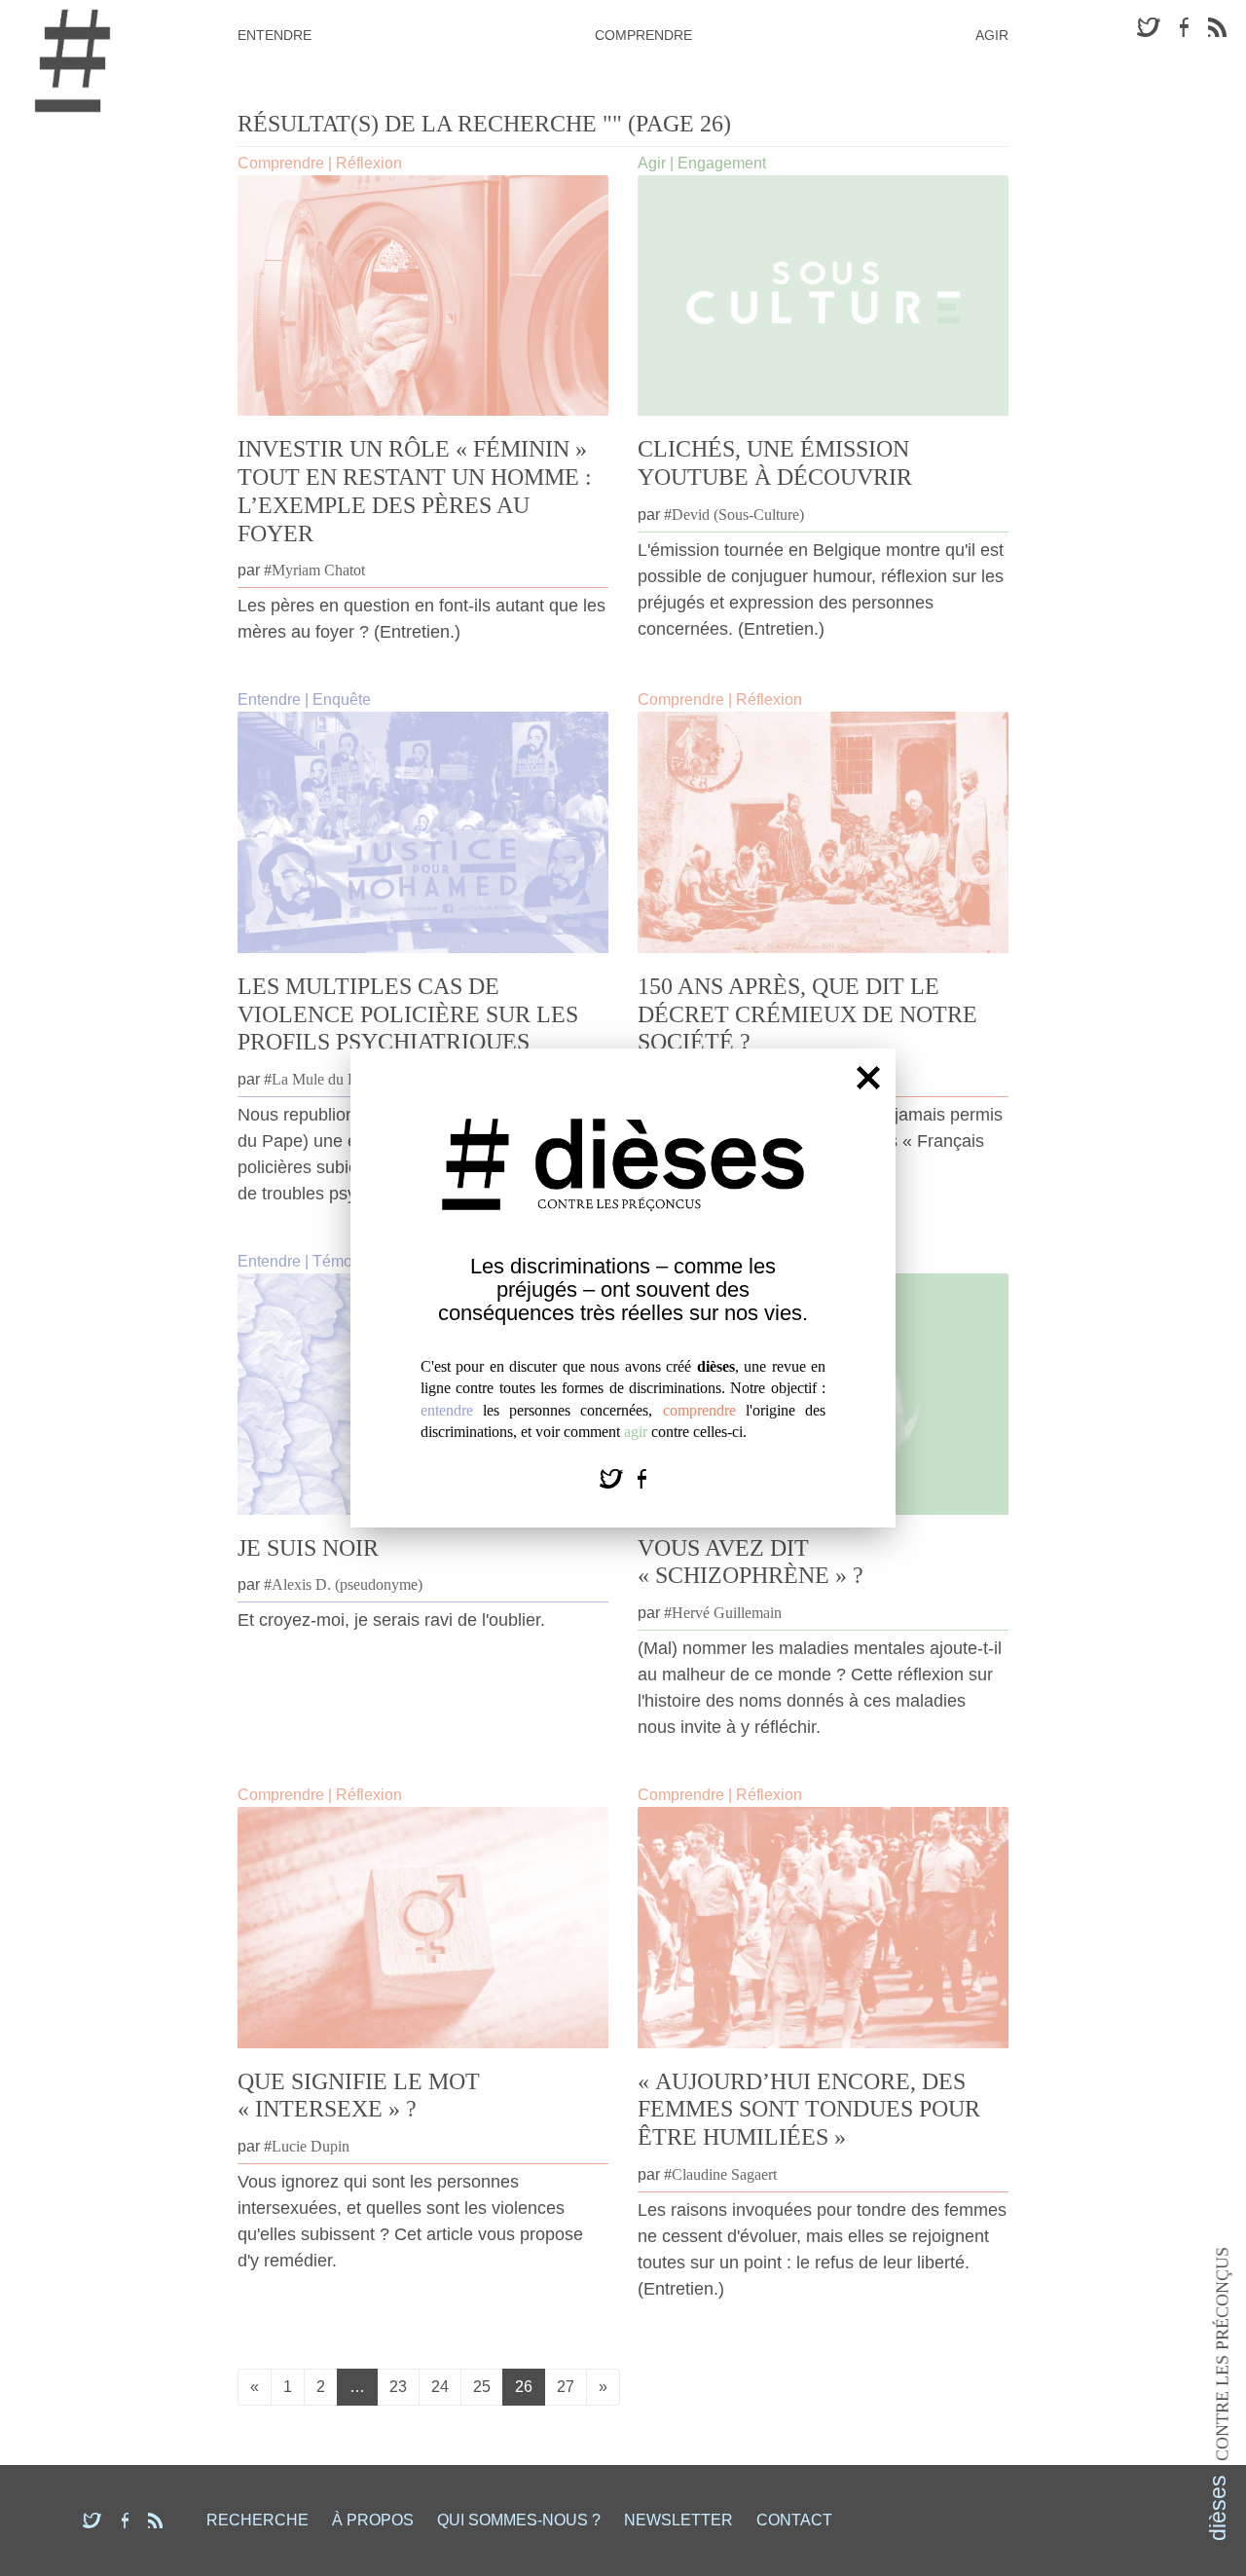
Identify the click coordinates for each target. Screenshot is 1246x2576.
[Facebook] (642, 1477)
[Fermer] (868, 1077)
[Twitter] (614, 1477)
